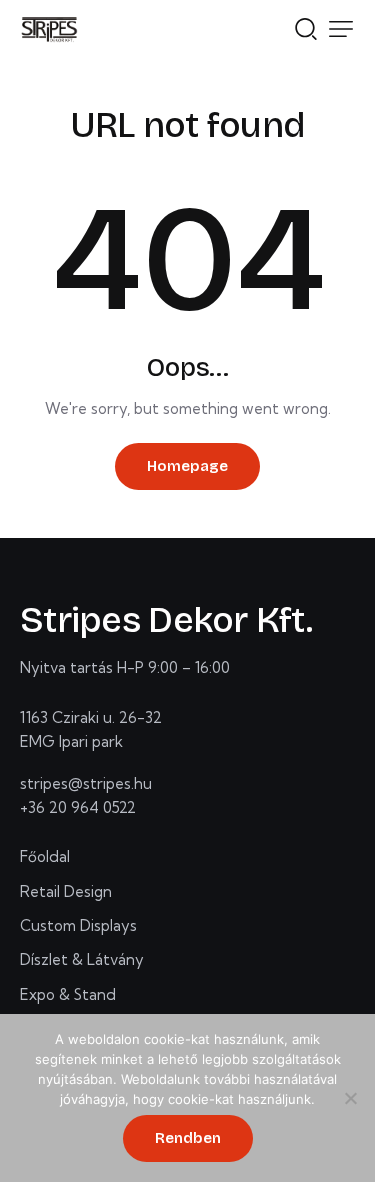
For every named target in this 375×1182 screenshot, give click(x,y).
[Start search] (306, 27)
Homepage (187, 466)
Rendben (188, 1138)
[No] (350, 1098)
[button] (341, 29)
